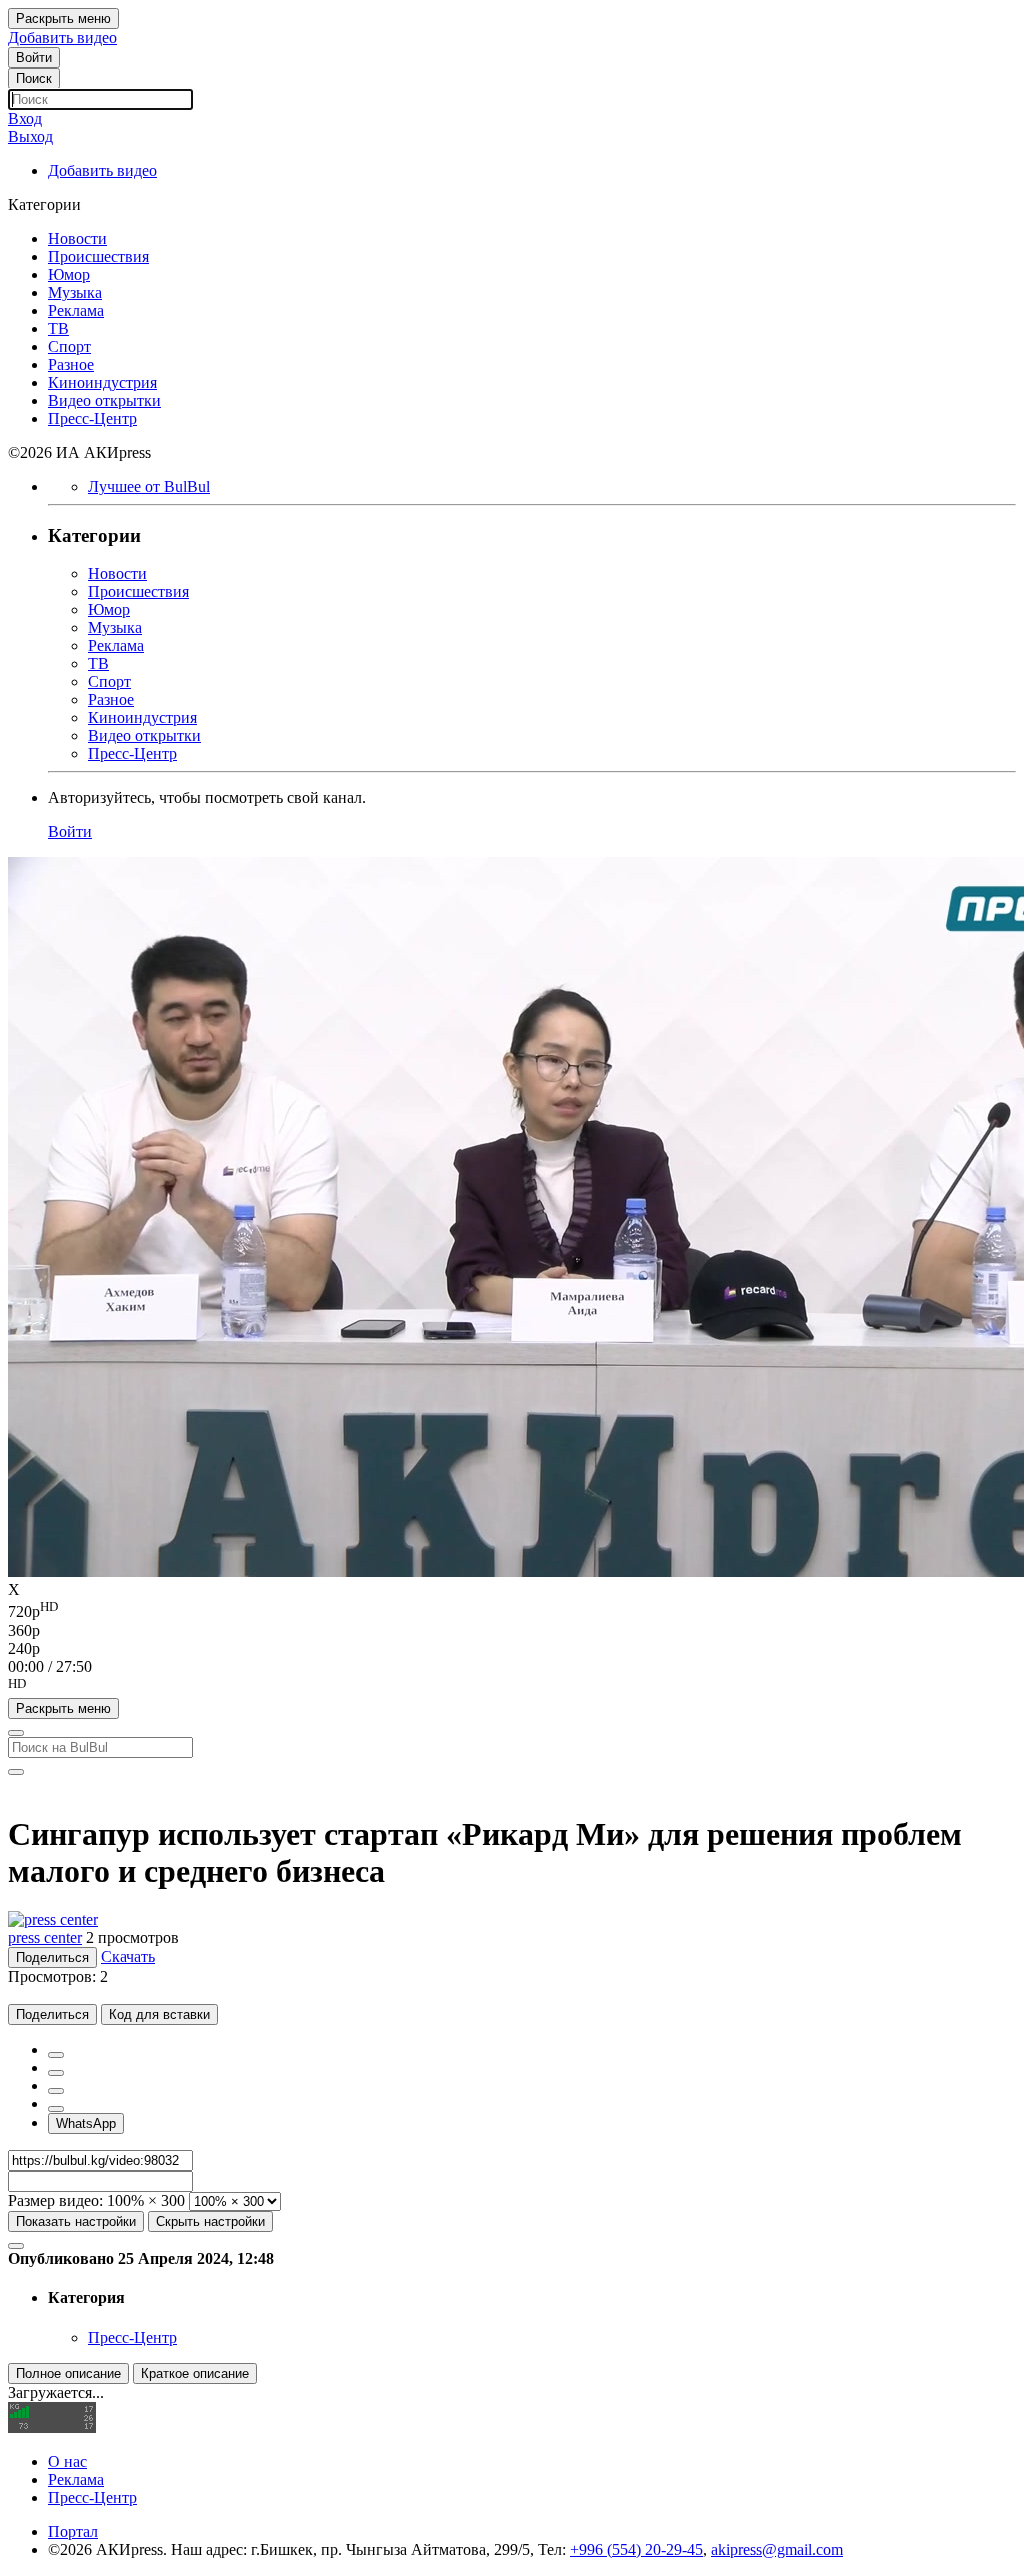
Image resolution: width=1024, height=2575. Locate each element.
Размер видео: (55, 2200)
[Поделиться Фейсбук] (56, 2055)
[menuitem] (512, 1610)
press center (45, 1937)
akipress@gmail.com (777, 2549)
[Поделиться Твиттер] (56, 2073)
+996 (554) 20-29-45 (636, 2549)
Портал (73, 2531)
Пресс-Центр (132, 2337)
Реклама (76, 2479)
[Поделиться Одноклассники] (56, 2091)
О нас (67, 2461)
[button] (512, 1687)
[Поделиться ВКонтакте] (56, 2109)
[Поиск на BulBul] (16, 1733)
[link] (34, 57)
